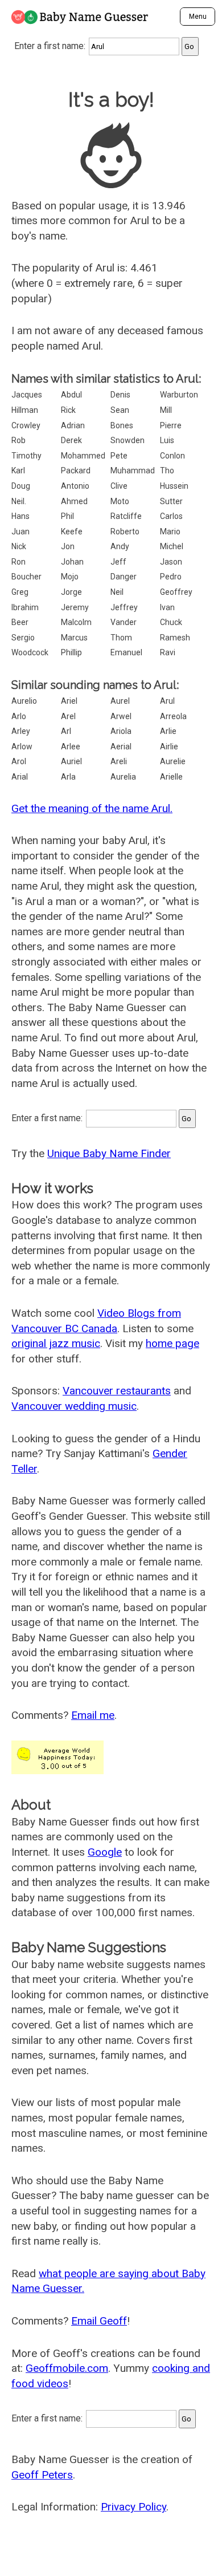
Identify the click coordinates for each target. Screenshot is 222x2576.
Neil (117, 592)
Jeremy (75, 607)
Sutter (171, 501)
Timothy (26, 456)
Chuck (171, 622)
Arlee (71, 747)
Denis (120, 395)
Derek (71, 440)
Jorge (71, 592)
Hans (20, 516)
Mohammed (83, 456)
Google (105, 1852)
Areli (119, 761)
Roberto (125, 532)
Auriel (71, 761)
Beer (20, 622)
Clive (119, 486)
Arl (66, 731)
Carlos (171, 516)
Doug (21, 486)
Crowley (26, 425)
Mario (170, 532)
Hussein (174, 486)
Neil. (19, 501)
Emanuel (126, 652)
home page (172, 1343)
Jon (68, 546)
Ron (18, 562)
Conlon (172, 456)
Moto (120, 501)
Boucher (26, 577)
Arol (19, 761)
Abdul (71, 395)
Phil (67, 516)
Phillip (71, 652)
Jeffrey (124, 607)
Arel (68, 716)
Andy (120, 546)
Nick (19, 546)
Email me (93, 1715)
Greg (20, 592)
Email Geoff (99, 2321)
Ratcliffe (126, 516)
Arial (20, 777)
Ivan (167, 607)
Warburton (179, 395)
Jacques (27, 395)
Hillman (25, 410)
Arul (167, 701)
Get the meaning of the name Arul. (92, 808)
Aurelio (24, 701)
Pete (119, 456)
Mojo (70, 577)
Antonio (75, 486)
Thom (121, 638)
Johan (72, 562)
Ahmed (74, 501)
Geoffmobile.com (67, 2368)
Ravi (168, 652)
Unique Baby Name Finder (109, 1153)
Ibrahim (25, 607)
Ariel (69, 701)
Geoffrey (176, 592)
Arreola (173, 716)
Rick (68, 410)
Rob (18, 440)
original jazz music (56, 1343)
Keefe (72, 532)
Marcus (74, 638)
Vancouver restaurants (117, 1391)
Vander (124, 622)
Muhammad (133, 470)
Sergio (23, 638)
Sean (120, 410)
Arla (68, 777)
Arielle (171, 777)
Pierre (171, 425)
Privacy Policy (133, 2507)
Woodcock (30, 652)
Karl (18, 470)
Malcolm (76, 622)
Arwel (121, 716)
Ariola (121, 731)
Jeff (118, 562)
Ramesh (175, 638)
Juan (20, 532)
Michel (172, 546)
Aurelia (123, 777)
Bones (122, 425)
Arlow (22, 747)
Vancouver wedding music (74, 1406)
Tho (167, 470)
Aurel (120, 701)
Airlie (169, 747)
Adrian (73, 425)
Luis (167, 440)
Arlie (168, 731)
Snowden (128, 440)
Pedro (171, 577)
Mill (166, 410)
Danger (124, 577)
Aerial (121, 747)
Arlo (19, 716)
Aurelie (173, 761)
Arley (21, 731)
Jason (171, 562)
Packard (76, 470)
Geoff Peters (42, 2475)
